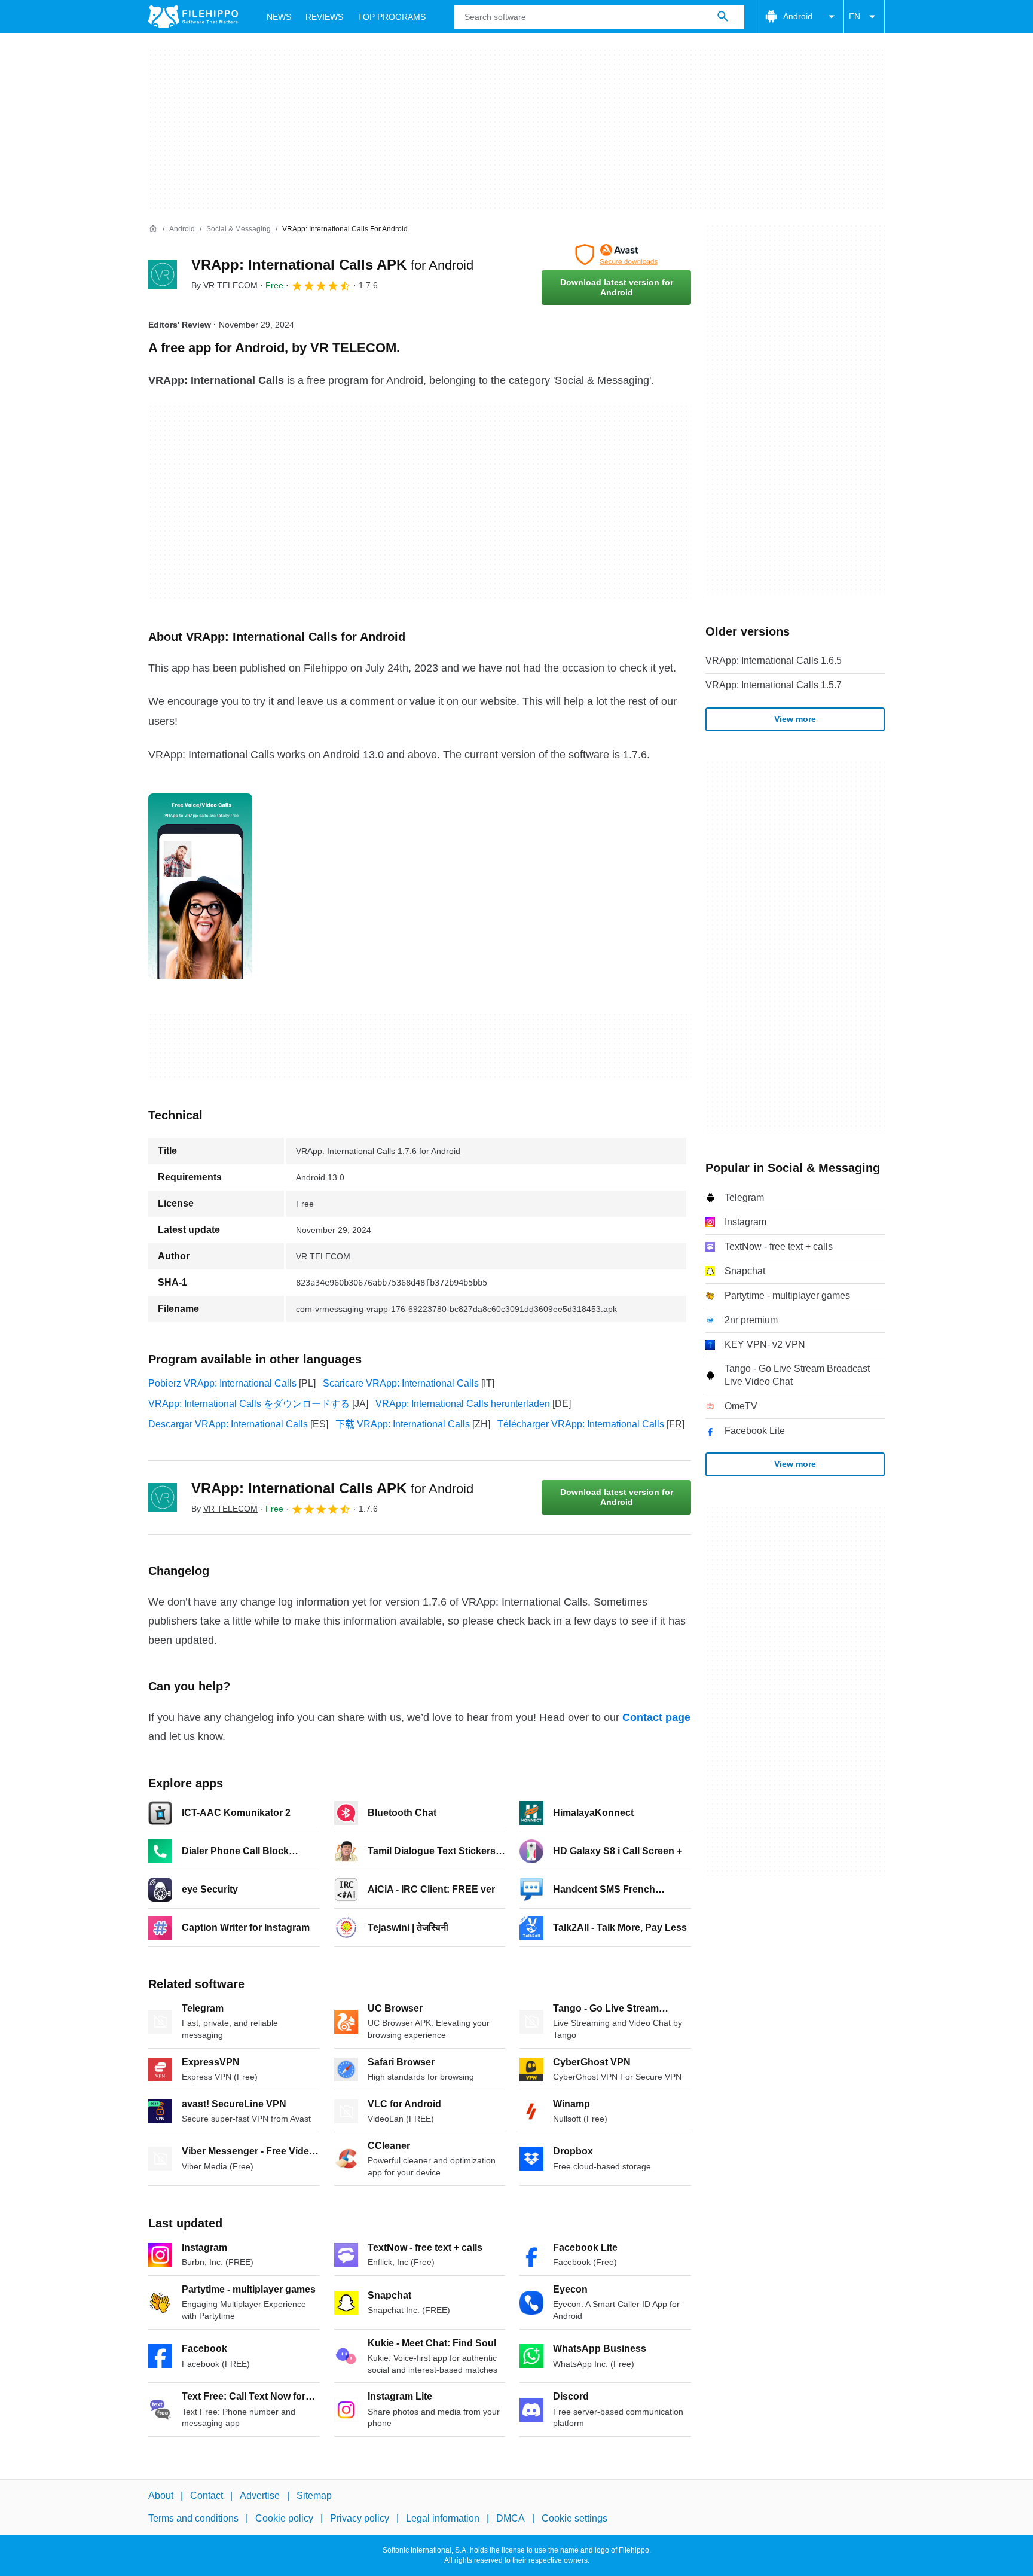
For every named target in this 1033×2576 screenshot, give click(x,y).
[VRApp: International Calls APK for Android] (163, 274)
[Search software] (723, 17)
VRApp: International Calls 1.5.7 (774, 685)
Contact (207, 2496)
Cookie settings (574, 2519)
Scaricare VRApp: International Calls (401, 1383)
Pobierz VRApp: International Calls (222, 1383)
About (161, 2496)
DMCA (511, 2519)
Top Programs (392, 17)
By (224, 285)
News (279, 17)
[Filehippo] (193, 17)
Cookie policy (284, 2519)
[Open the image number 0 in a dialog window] (200, 886)
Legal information (443, 2519)
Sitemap (314, 2496)
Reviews (324, 17)
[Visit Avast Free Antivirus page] (616, 255)
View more (795, 719)
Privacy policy (360, 2519)
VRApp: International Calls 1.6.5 (774, 660)
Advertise (260, 2496)
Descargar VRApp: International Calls (228, 1424)
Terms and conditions (193, 2519)
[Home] (153, 229)
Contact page (656, 1717)
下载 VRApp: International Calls (403, 1424)
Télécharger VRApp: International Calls (581, 1424)
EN (855, 16)
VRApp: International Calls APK (332, 265)
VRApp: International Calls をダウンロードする (249, 1404)
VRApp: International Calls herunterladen (463, 1404)
